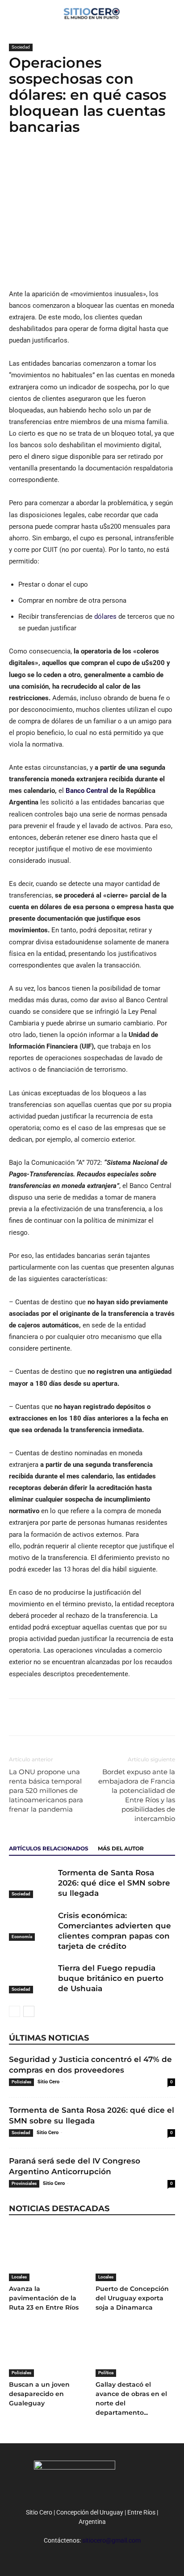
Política (106, 2373)
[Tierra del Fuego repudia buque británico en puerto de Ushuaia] (31, 1978)
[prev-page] (15, 2011)
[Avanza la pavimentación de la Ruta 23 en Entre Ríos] (49, 2254)
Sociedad (21, 47)
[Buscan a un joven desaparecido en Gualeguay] (49, 2349)
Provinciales (24, 2183)
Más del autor (121, 1848)
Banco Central (87, 791)
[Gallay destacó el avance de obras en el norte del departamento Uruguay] (136, 2349)
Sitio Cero (48, 2082)
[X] (38, 163)
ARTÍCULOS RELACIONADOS (49, 1848)
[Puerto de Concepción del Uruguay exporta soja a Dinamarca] (136, 2254)
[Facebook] (18, 163)
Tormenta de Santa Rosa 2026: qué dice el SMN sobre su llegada (114, 1883)
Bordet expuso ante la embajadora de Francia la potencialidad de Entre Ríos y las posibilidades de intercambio (137, 1795)
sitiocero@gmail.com (111, 2540)
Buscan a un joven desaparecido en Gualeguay (39, 2394)
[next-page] (29, 2011)
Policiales (21, 2082)
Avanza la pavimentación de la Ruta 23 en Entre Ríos (44, 2298)
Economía (22, 1937)
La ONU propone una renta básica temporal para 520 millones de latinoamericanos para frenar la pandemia (46, 1790)
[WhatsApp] (59, 163)
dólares (105, 616)
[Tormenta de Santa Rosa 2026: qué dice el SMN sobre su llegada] (31, 1883)
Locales (19, 2277)
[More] (80, 163)
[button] (171, 12)
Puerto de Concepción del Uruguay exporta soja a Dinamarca (132, 2298)
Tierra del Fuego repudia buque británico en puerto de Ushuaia (111, 1978)
